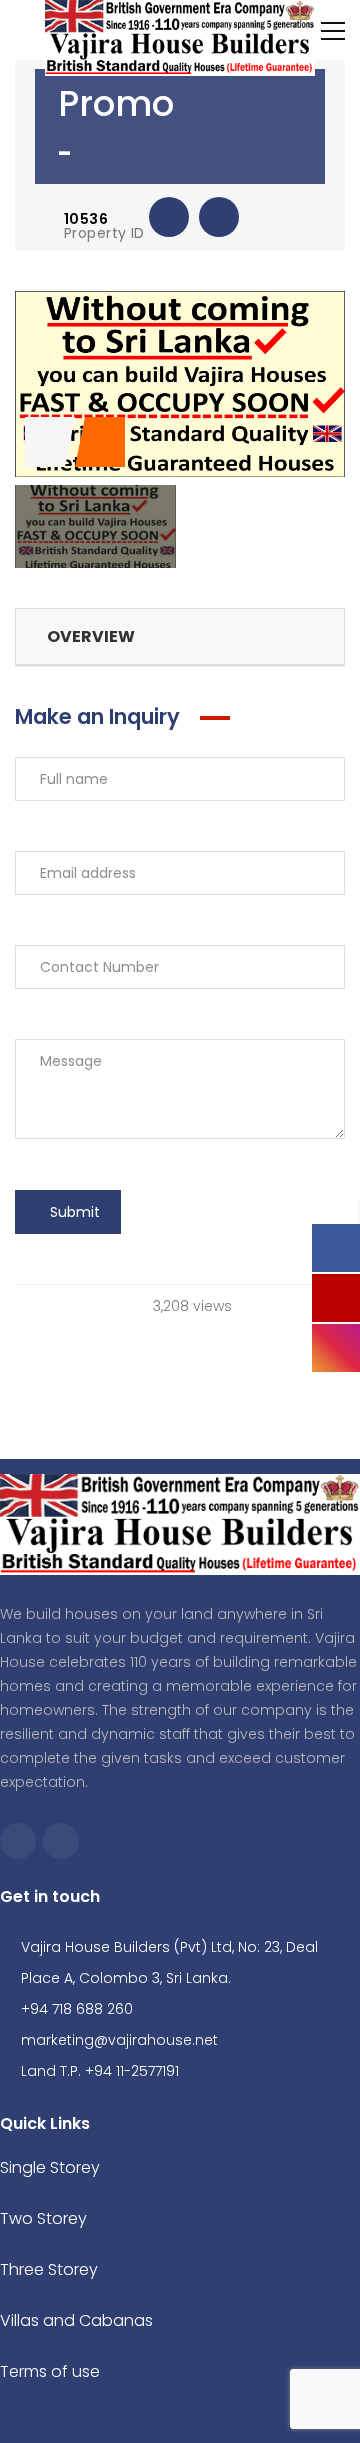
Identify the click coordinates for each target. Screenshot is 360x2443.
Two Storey (43, 2218)
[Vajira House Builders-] (180, 37)
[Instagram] (61, 1841)
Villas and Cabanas (76, 2320)
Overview (91, 636)
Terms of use (50, 2371)
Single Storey (50, 2167)
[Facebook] (18, 1841)
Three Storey (49, 2269)
